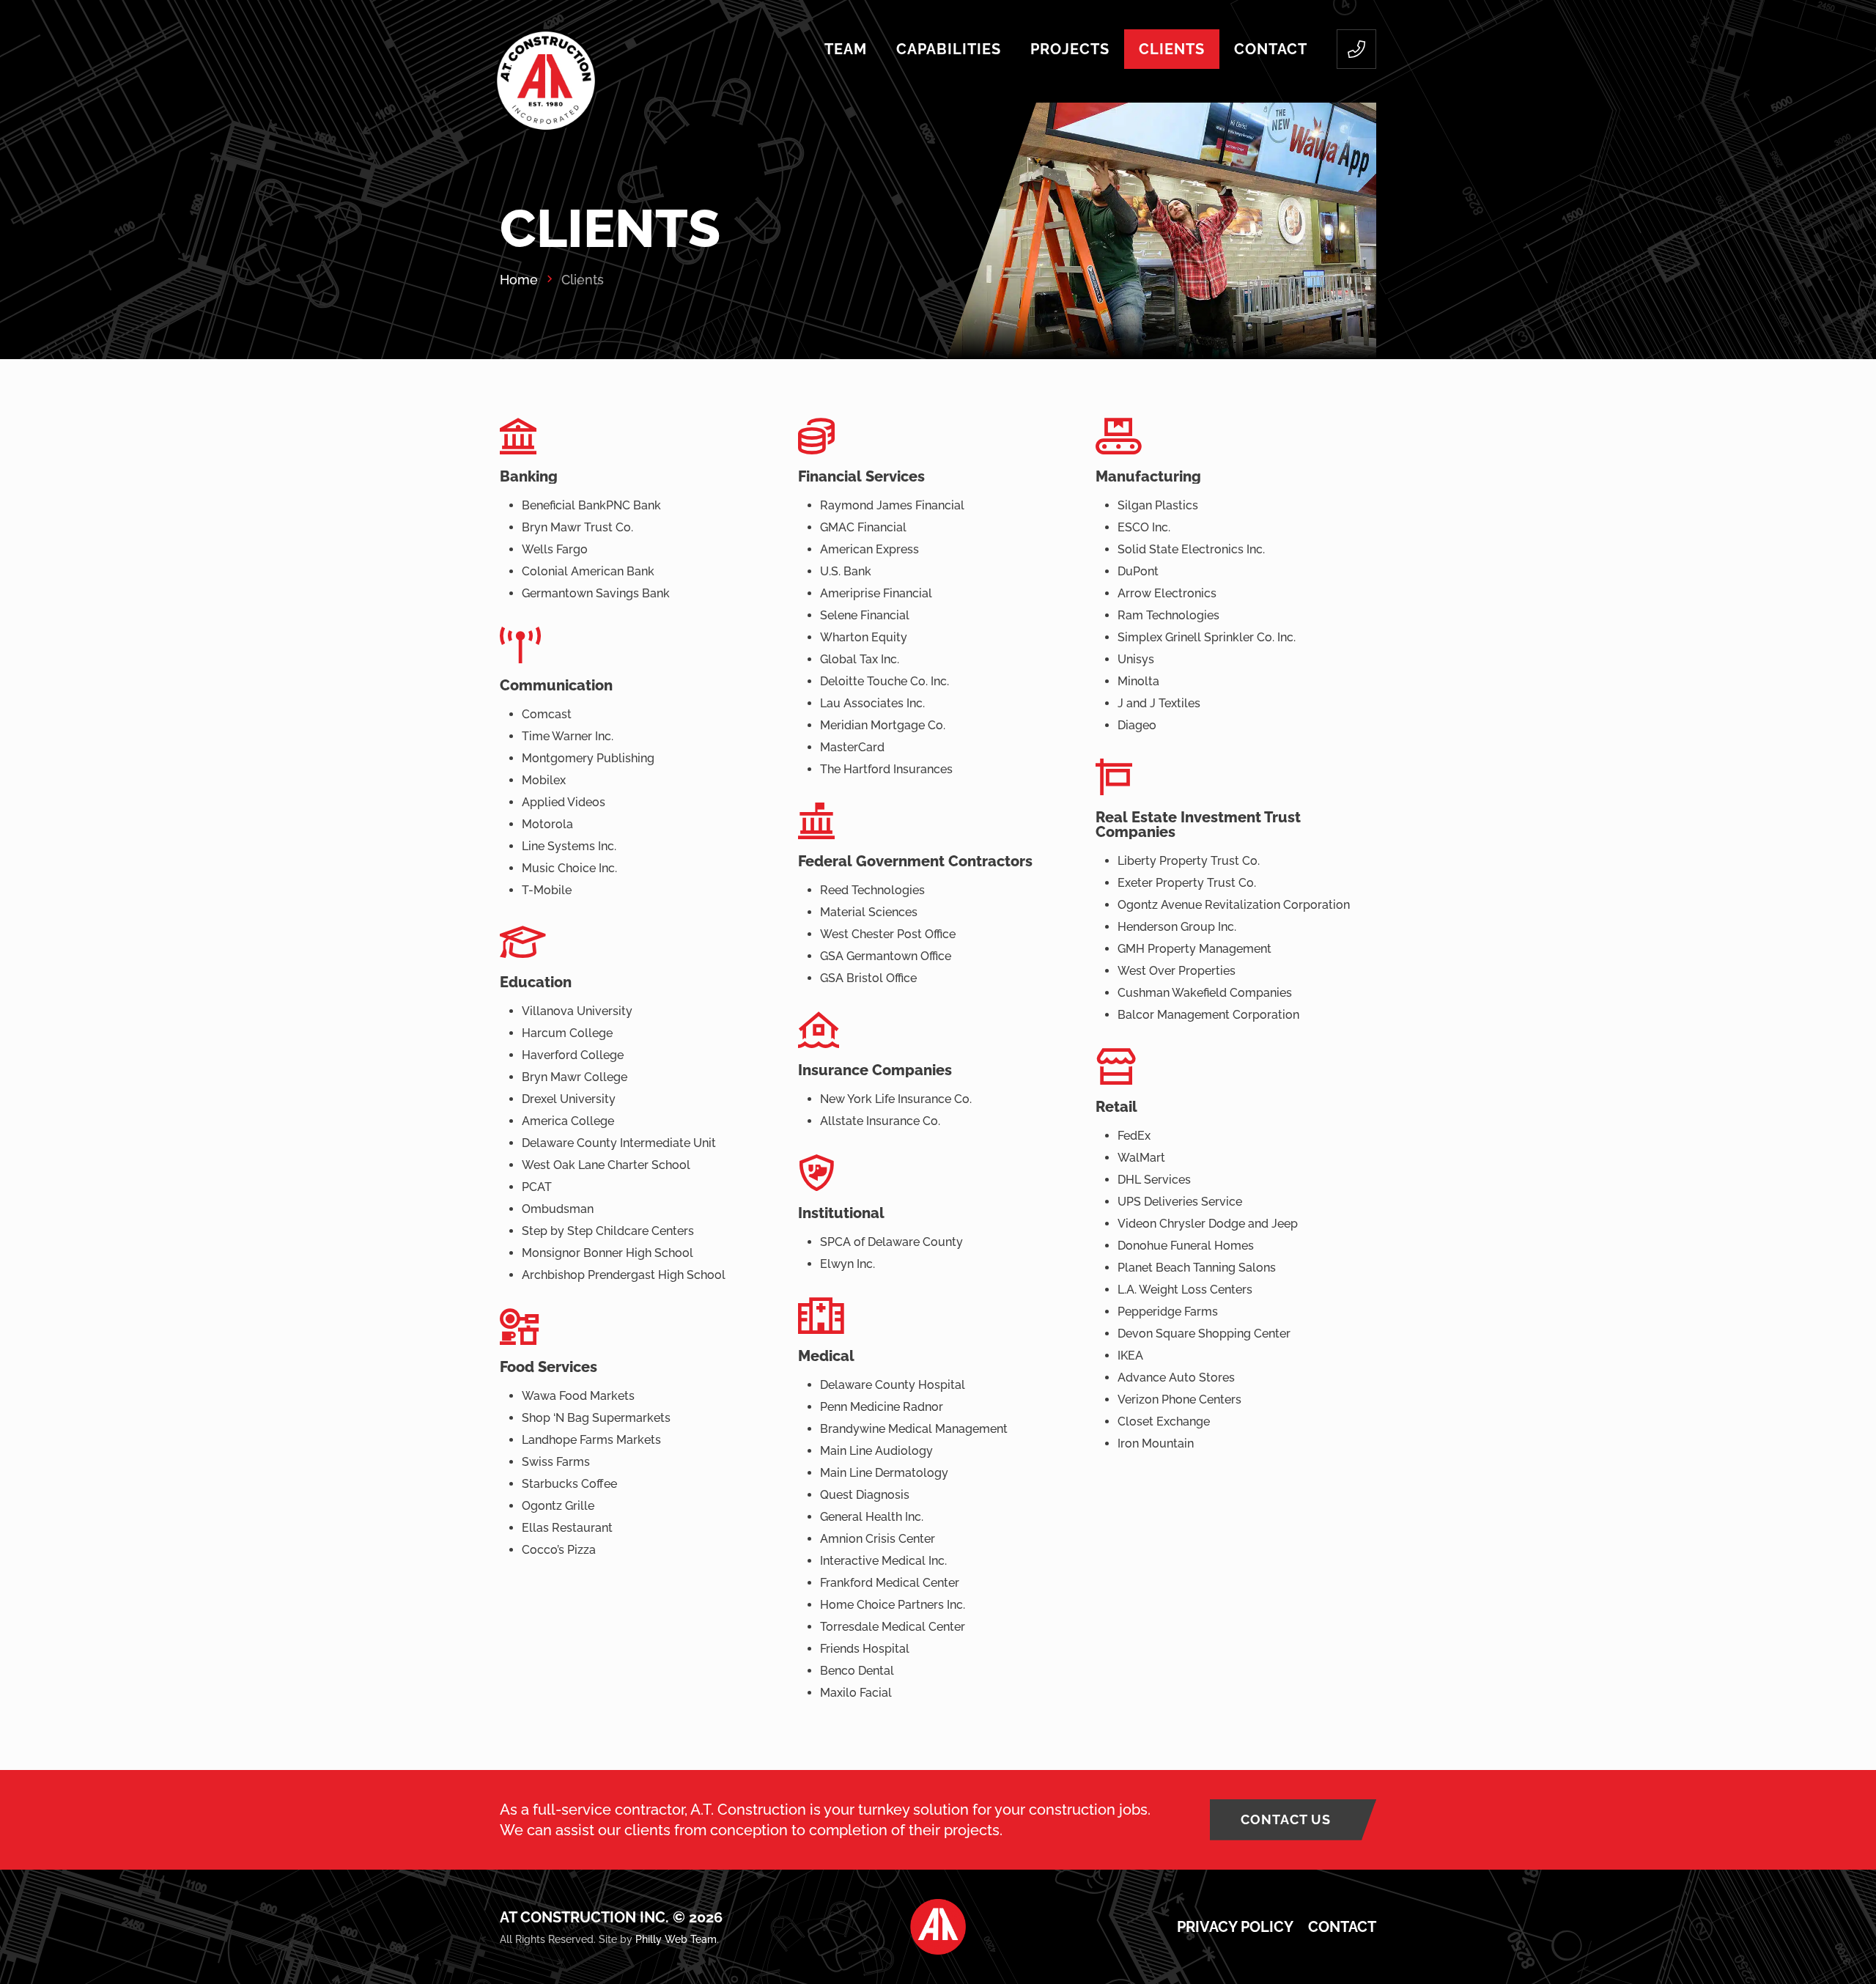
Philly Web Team (676, 1939)
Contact (1342, 1927)
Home (519, 280)
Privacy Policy (1235, 1927)
